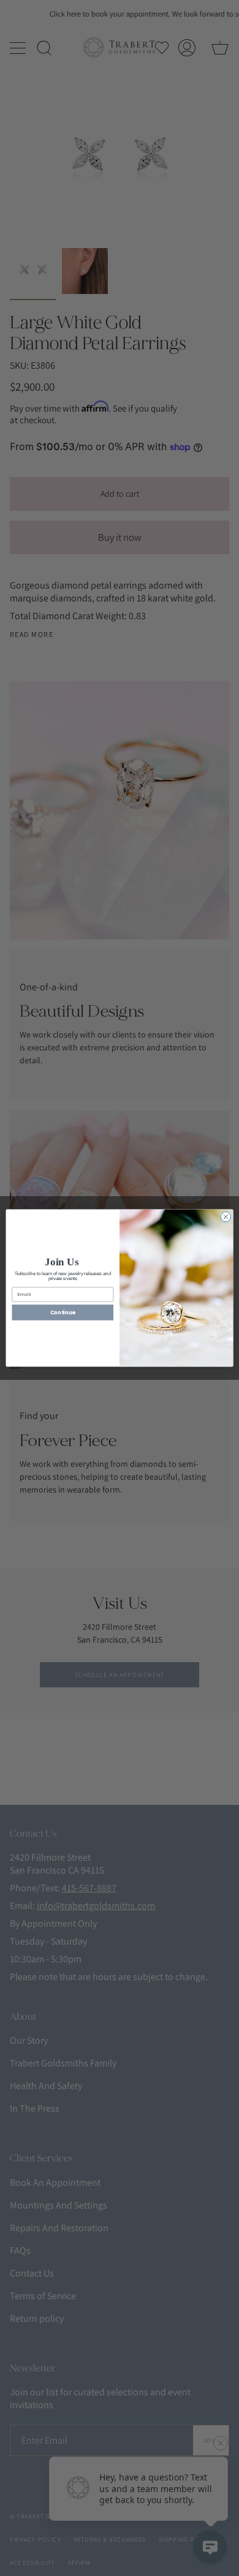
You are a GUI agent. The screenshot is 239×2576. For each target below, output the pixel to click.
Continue (63, 1312)
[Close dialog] (226, 1217)
